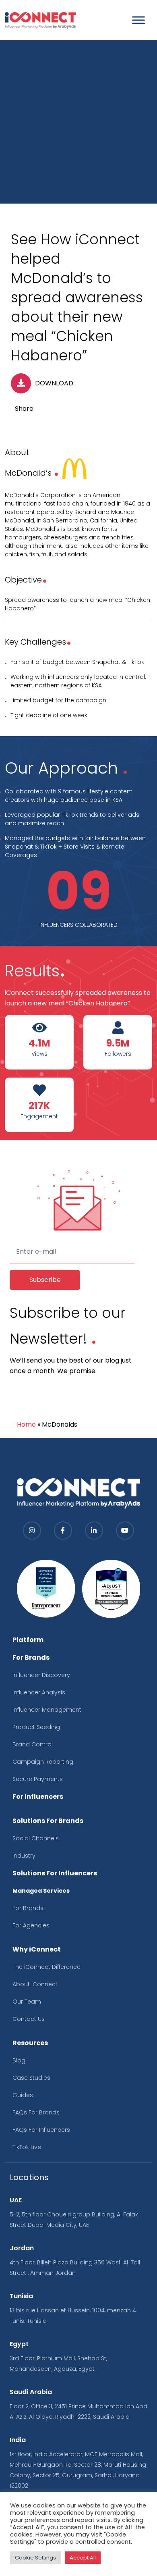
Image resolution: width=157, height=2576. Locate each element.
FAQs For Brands (36, 2112)
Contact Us (29, 2019)
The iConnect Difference (46, 1967)
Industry (24, 1856)
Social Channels (36, 1838)
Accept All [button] (83, 2558)
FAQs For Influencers (41, 2130)
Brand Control (33, 1744)
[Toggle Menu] (138, 20)
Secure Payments (38, 1779)
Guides (23, 2095)
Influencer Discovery (41, 1675)
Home (26, 1424)
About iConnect (35, 1984)
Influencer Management (47, 1710)
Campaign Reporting (43, 1762)
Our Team (27, 2002)
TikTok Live (27, 2147)
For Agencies (31, 1925)
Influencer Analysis (39, 1692)
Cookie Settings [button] (35, 2558)
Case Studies (31, 2078)
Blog (19, 2060)
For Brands (28, 1908)
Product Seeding (36, 1727)
